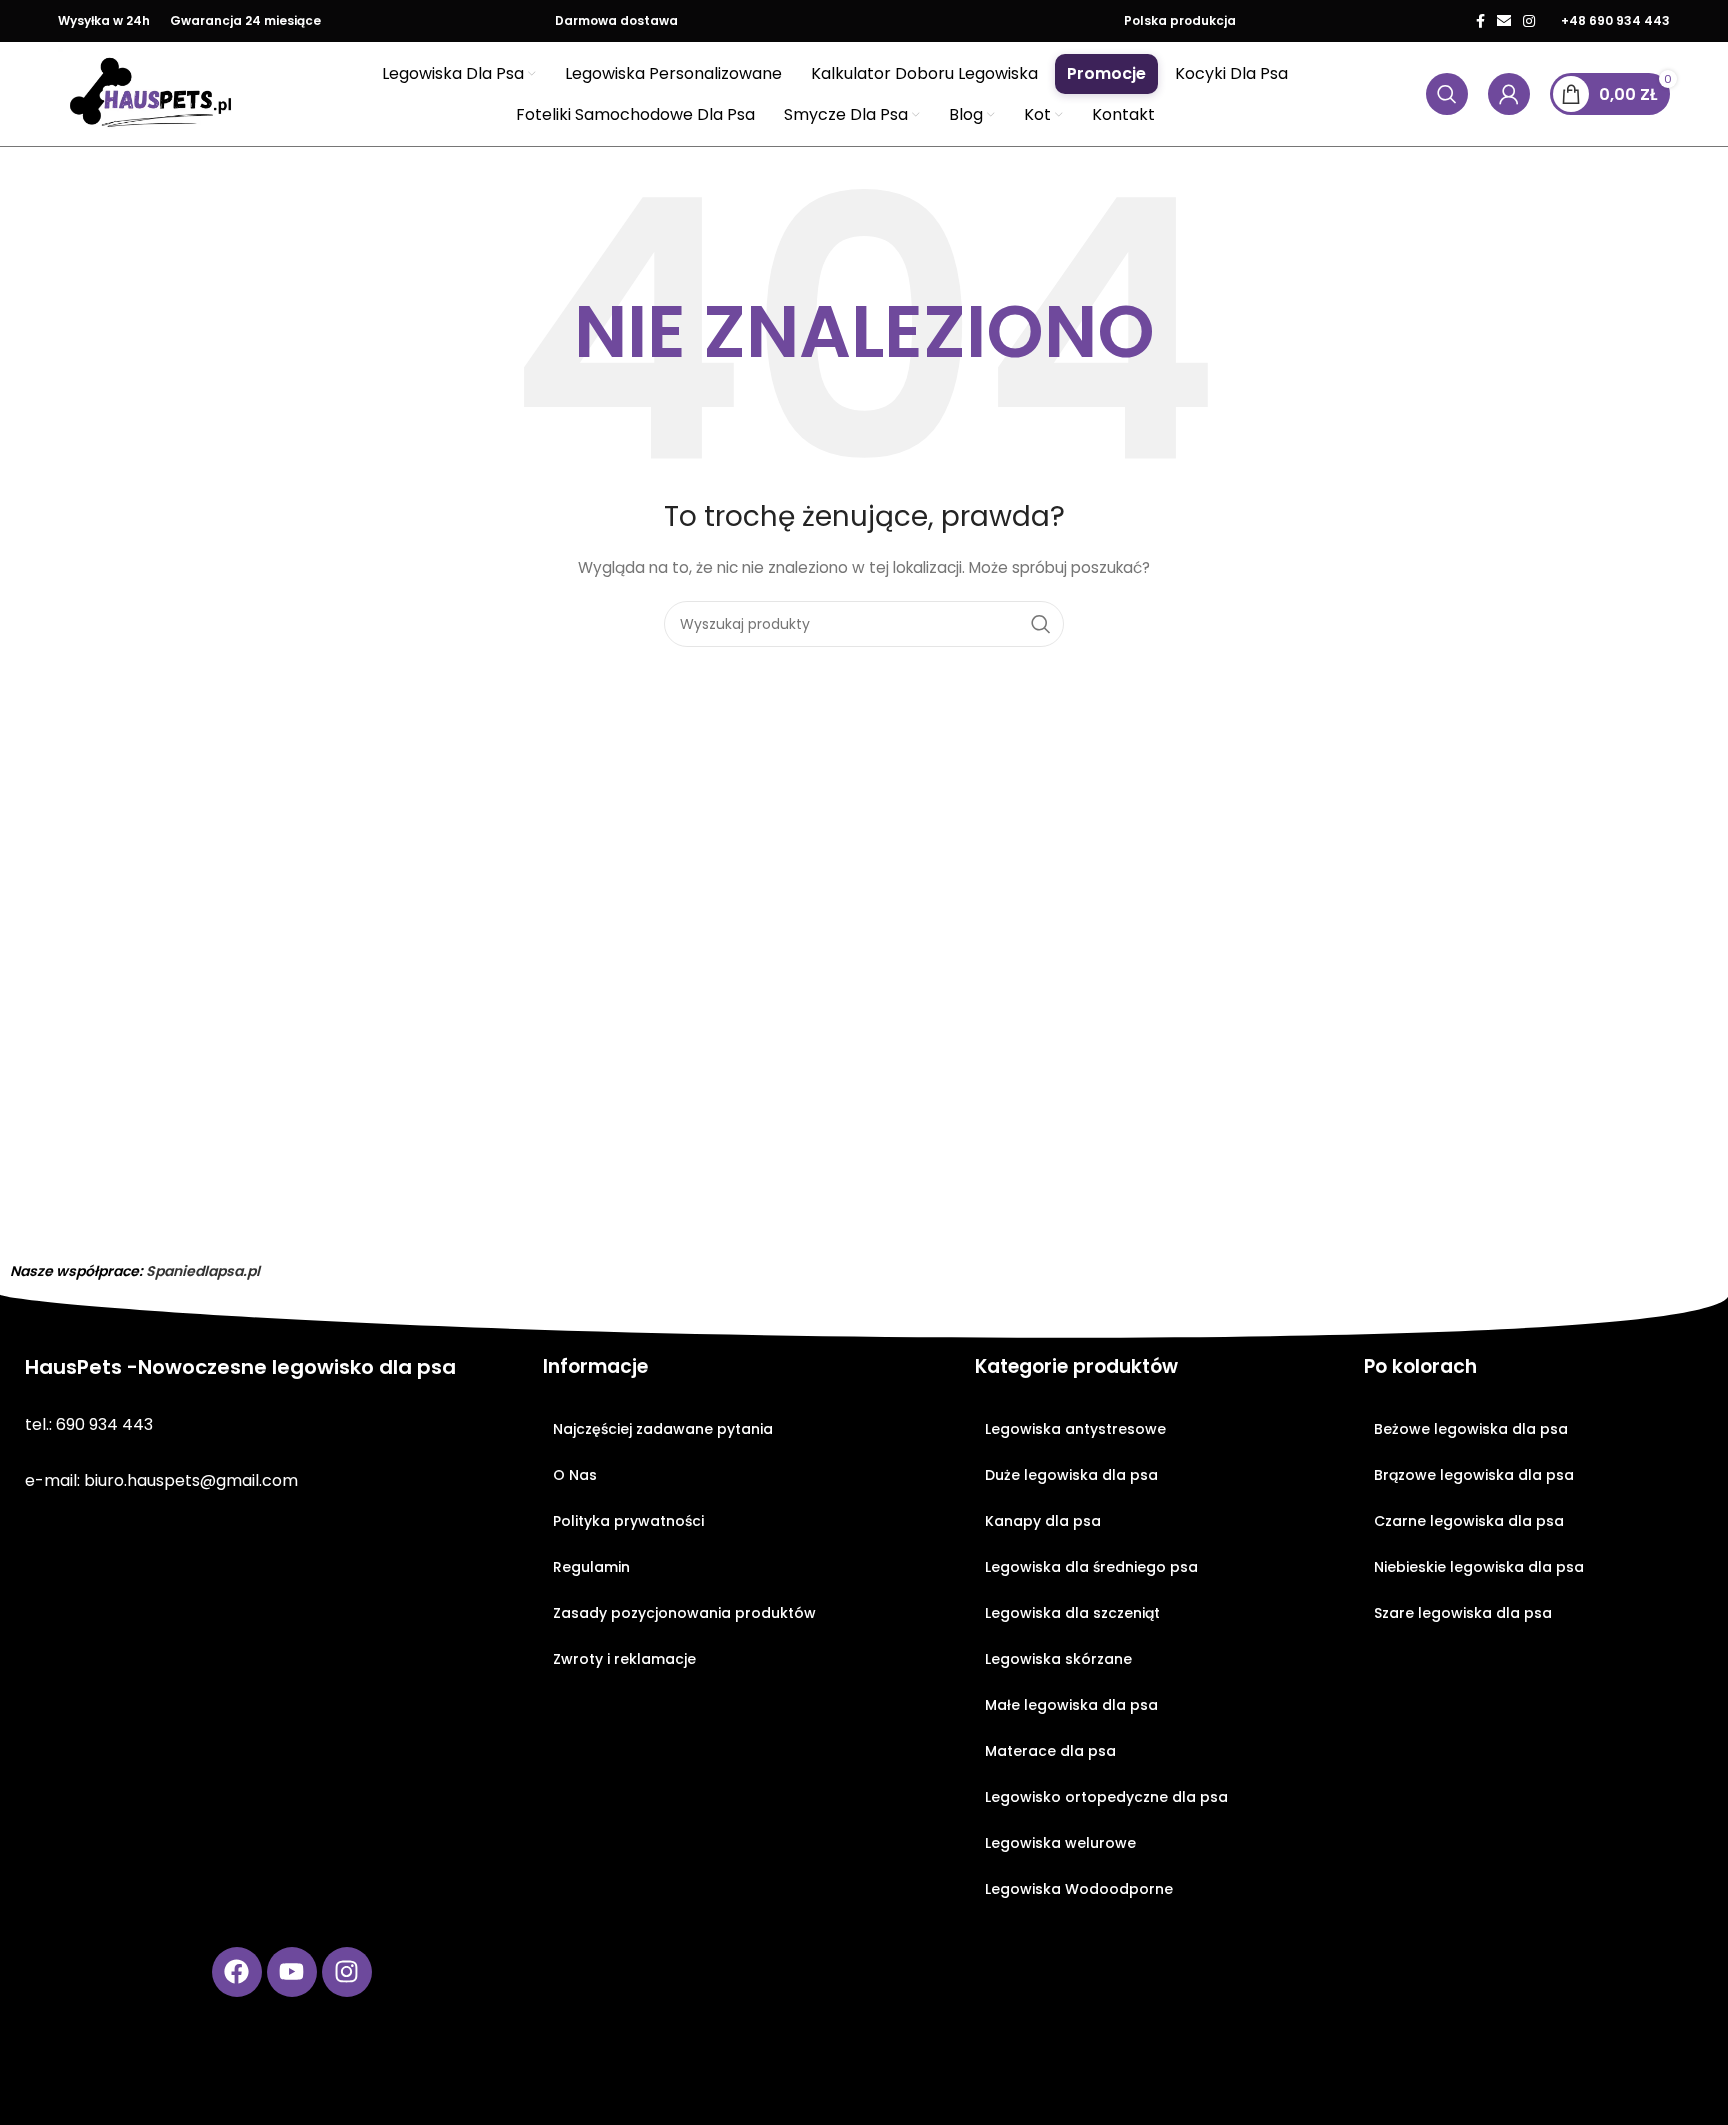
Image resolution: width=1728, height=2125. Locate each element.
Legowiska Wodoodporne (1079, 1889)
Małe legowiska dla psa (1071, 1705)
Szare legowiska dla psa (1463, 1613)
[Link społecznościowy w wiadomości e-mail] (1504, 21)
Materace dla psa (1050, 1751)
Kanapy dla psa (1043, 1521)
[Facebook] (237, 1972)
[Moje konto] (1509, 94)
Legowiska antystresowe (1075, 1429)
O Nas (575, 1475)
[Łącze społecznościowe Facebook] (1480, 21)
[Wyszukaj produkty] (1447, 94)
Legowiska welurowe (1060, 1843)
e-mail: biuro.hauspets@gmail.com (161, 1480)
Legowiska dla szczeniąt (1072, 1613)
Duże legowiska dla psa (1071, 1475)
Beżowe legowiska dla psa (1471, 1429)
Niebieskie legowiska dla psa (1479, 1567)
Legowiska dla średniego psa (1091, 1567)
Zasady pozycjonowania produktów (684, 1613)
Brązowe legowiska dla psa (1474, 1475)
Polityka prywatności (628, 1521)
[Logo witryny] (151, 93)
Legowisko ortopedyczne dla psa (1106, 1797)
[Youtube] (292, 1972)
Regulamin (591, 1567)
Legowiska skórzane (1058, 1659)
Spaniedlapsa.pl (203, 1271)
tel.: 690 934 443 (89, 1424)
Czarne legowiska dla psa (1469, 1521)
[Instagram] (347, 1972)
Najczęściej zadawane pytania (663, 1429)
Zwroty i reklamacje (624, 1659)
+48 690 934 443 (1615, 20)
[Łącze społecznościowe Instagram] (1529, 21)
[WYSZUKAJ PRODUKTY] (1041, 624)
